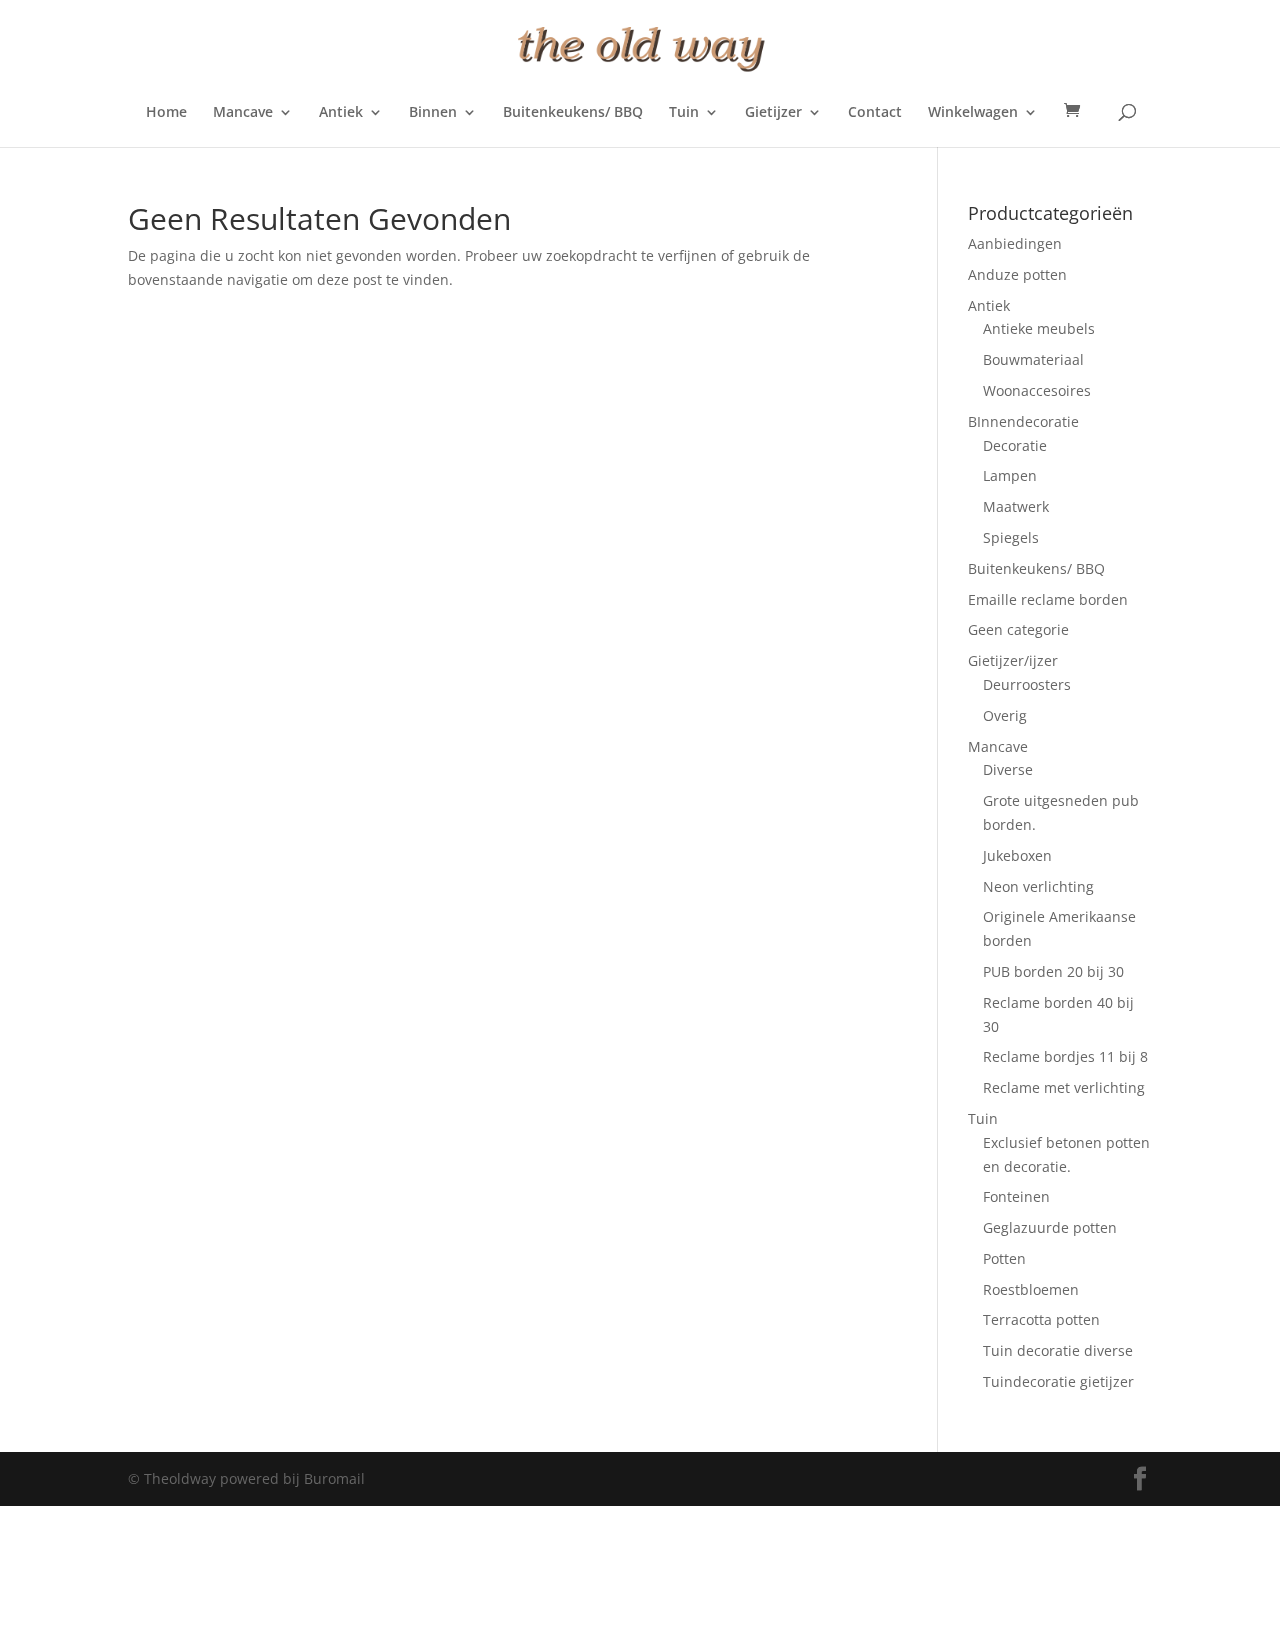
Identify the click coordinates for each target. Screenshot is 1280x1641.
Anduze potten (1017, 274)
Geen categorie (1018, 629)
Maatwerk (1016, 506)
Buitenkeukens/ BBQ (573, 113)
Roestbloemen (1031, 1289)
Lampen (1010, 475)
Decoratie (1015, 445)
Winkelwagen (973, 113)
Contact (875, 113)
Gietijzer (773, 113)
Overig (1005, 715)
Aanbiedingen (1015, 243)
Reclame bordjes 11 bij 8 (1065, 1056)
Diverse (1008, 769)
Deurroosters (1027, 684)
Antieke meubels (1039, 328)
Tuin (684, 113)
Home (166, 113)
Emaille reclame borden (1048, 599)
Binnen (433, 113)
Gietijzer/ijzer (1013, 660)
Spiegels (1011, 537)
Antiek (341, 113)
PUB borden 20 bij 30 (1053, 971)
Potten (1004, 1258)
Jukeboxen (1017, 855)
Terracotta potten (1041, 1319)
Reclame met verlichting (1064, 1087)
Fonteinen (1016, 1196)
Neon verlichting (1038, 886)
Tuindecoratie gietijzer (1058, 1381)
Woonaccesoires (1037, 390)
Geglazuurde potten (1050, 1227)
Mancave (243, 113)
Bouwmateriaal (1033, 359)
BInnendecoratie (1023, 421)
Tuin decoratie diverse (1058, 1350)
